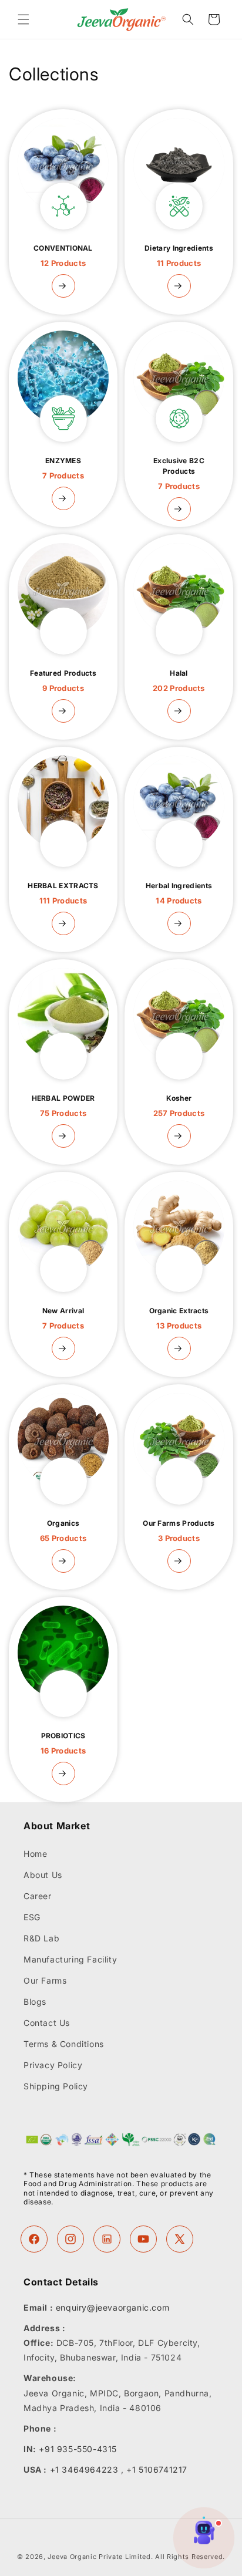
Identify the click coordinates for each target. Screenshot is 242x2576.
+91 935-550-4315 (78, 2449)
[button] (23, 19)
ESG (32, 1917)
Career (38, 1896)
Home (35, 1854)
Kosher (179, 1106)
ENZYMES (63, 468)
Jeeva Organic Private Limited (99, 2557)
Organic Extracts (179, 1318)
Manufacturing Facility (70, 1959)
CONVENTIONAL (63, 256)
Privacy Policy (53, 2065)
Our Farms (45, 1980)
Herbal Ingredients (179, 893)
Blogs (35, 2002)
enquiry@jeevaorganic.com (112, 2307)
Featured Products (63, 681)
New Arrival (63, 1318)
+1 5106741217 (157, 2469)
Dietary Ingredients (179, 256)
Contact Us (47, 2023)
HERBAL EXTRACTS (63, 893)
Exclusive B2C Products (179, 473)
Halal (179, 681)
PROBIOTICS (63, 1743)
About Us (43, 1875)
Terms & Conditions (64, 2044)
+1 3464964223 (84, 2469)
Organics (63, 1531)
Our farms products (179, 1531)
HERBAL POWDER (63, 1106)
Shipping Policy (56, 2086)
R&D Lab (41, 1938)
